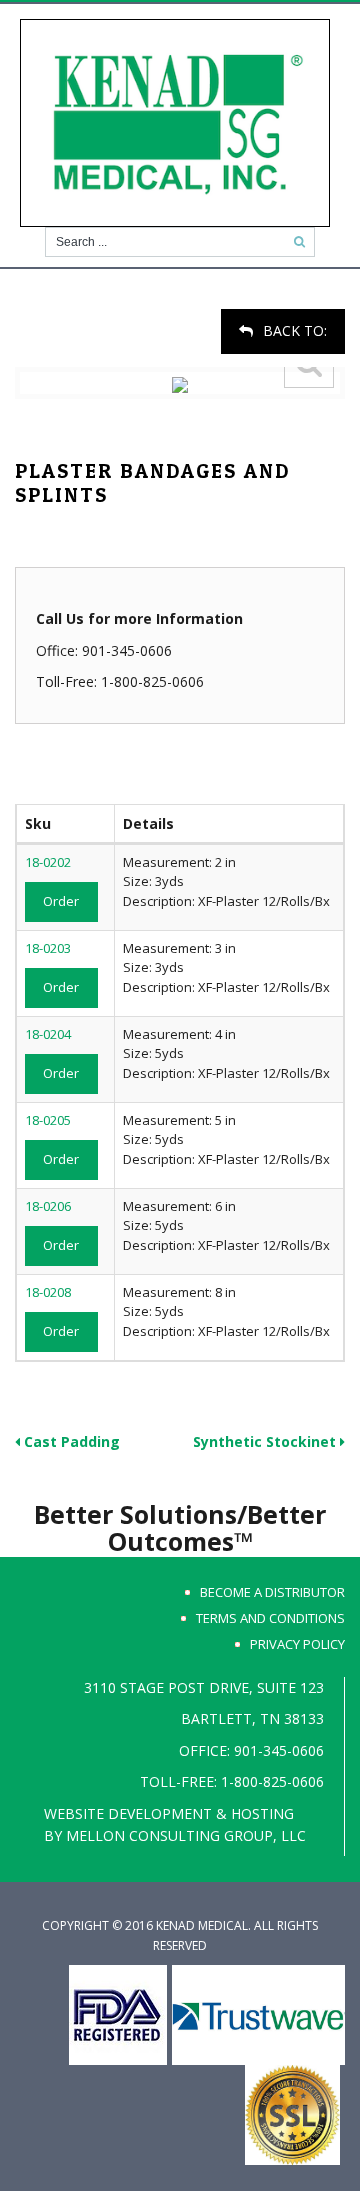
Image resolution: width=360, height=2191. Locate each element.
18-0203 (48, 948)
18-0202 (48, 862)
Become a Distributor (272, 1592)
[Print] (18, 318)
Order (61, 901)
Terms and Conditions (270, 1618)
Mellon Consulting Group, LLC (186, 1835)
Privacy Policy (297, 1644)
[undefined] (180, 383)
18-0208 (48, 1292)
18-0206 (48, 1206)
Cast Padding (70, 1441)
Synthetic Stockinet (266, 1441)
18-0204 (48, 1034)
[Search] (299, 242)
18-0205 (48, 1120)
